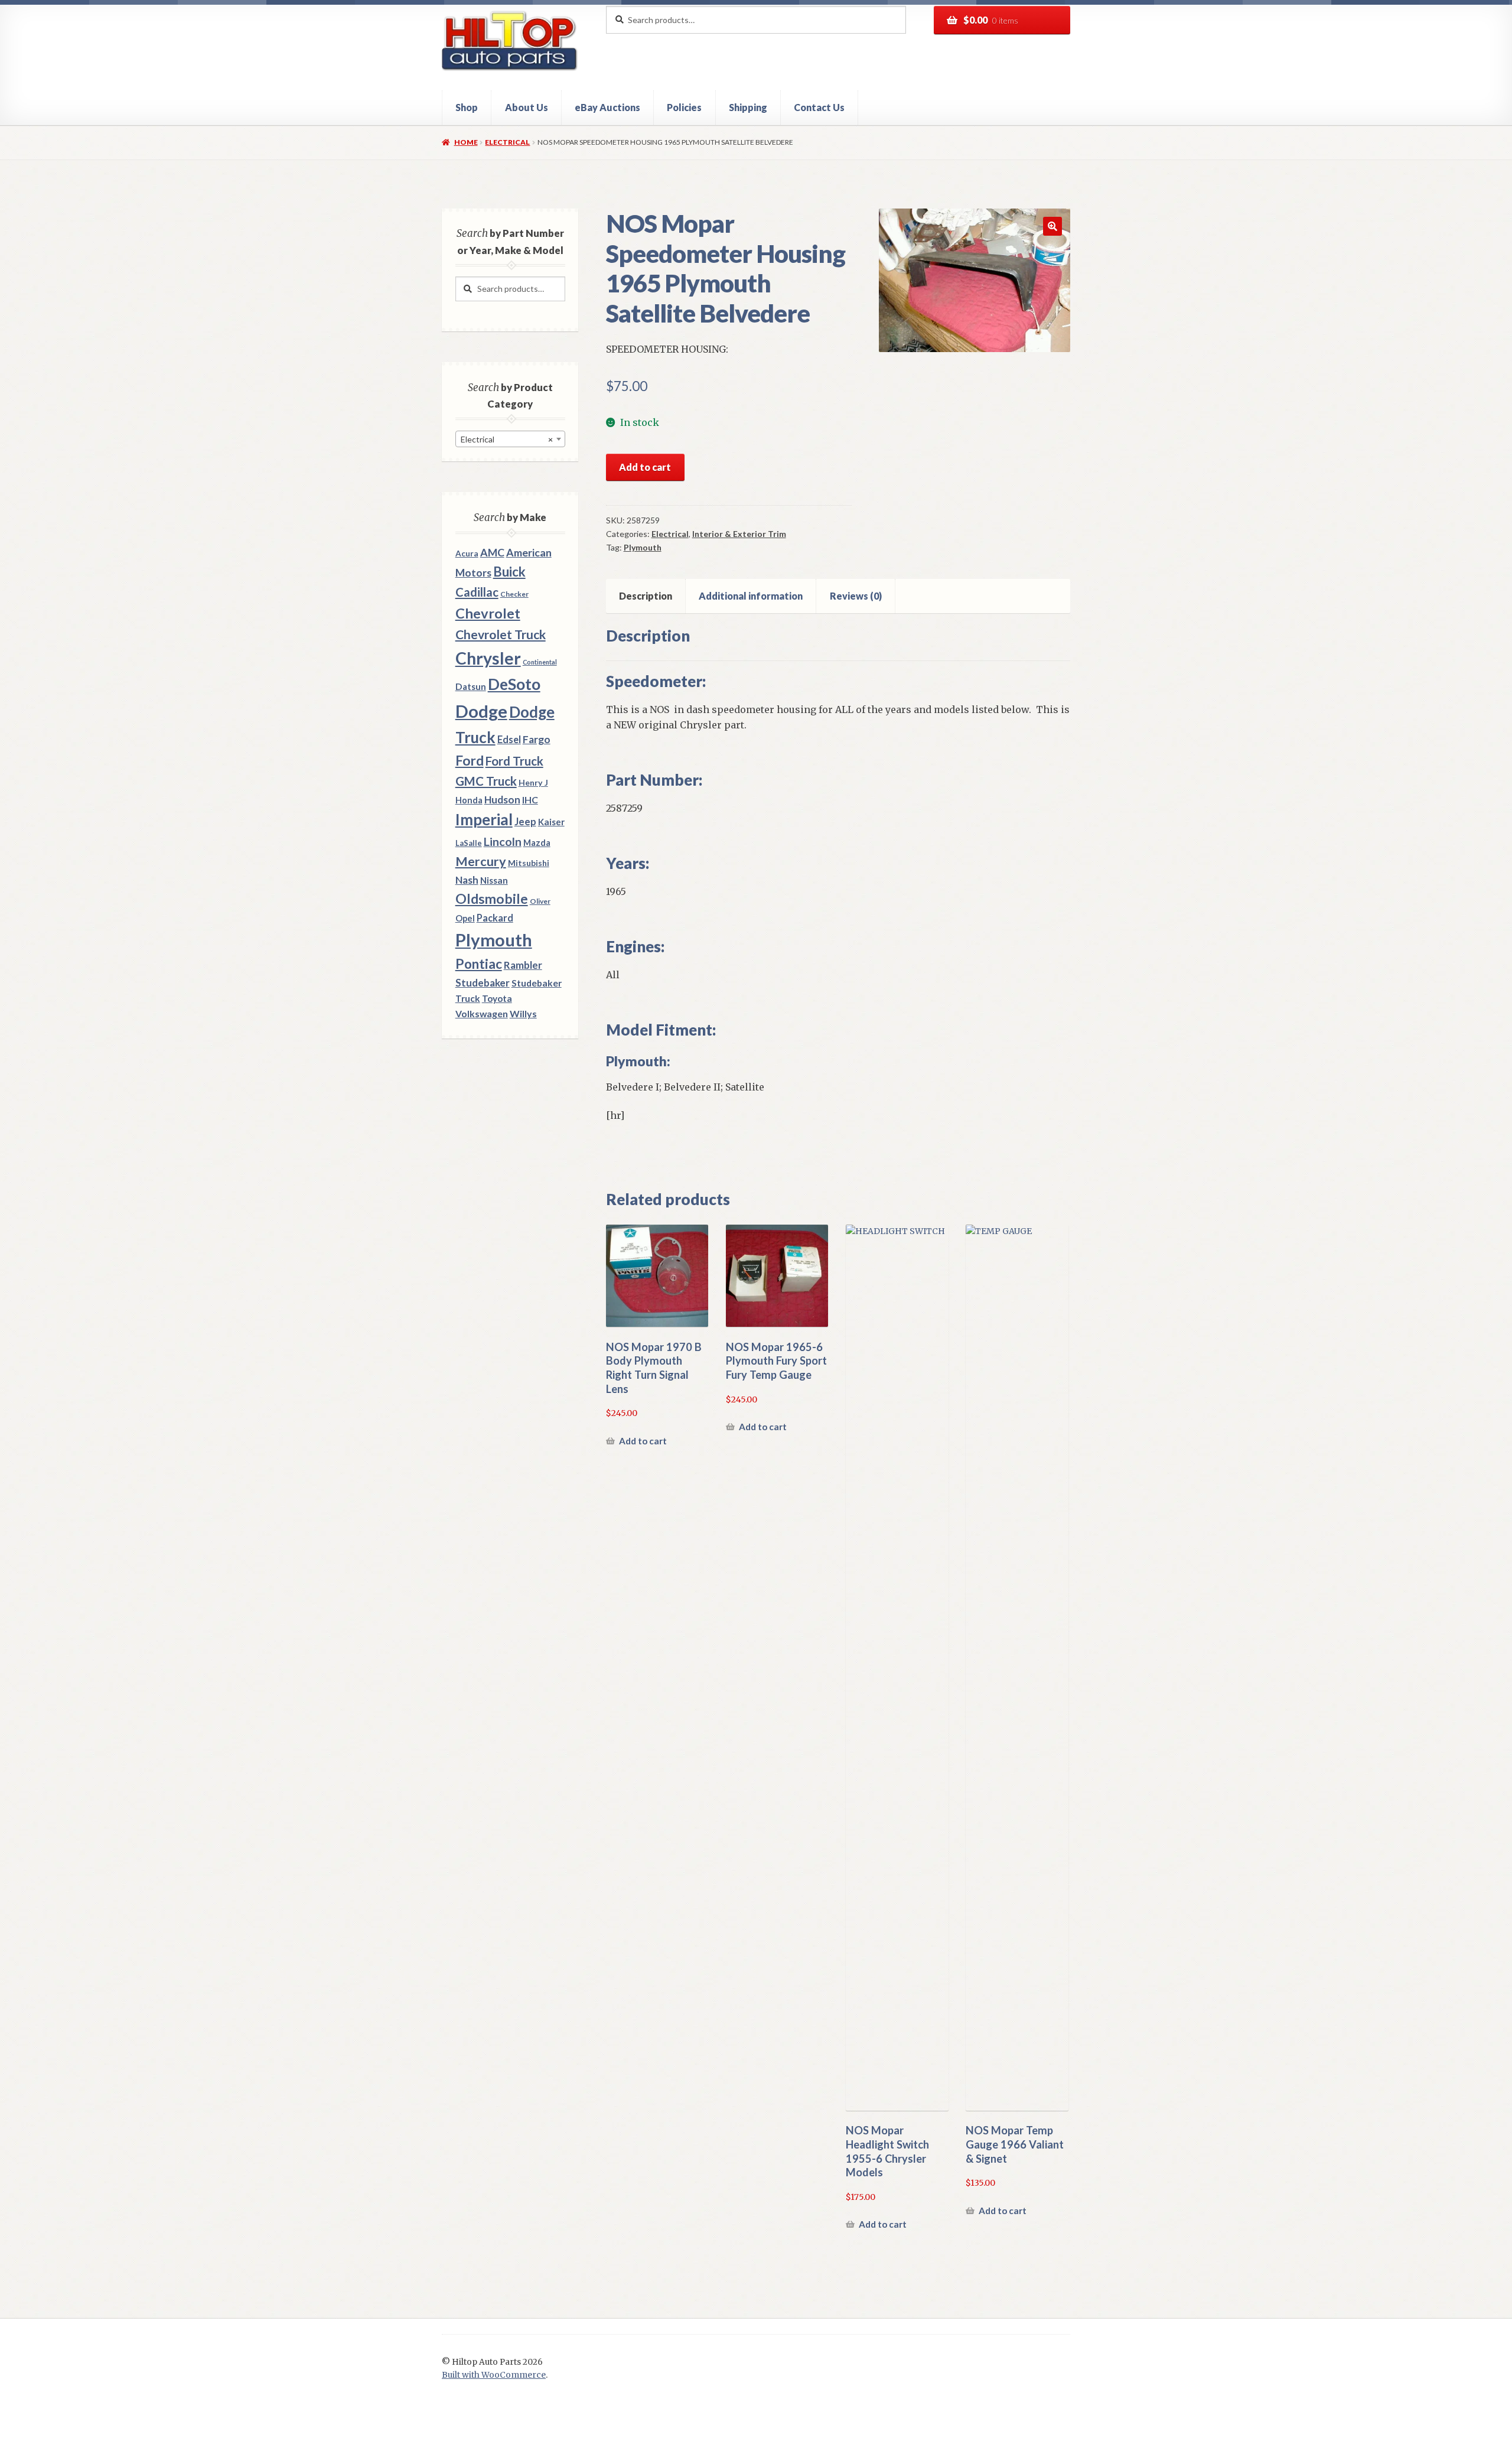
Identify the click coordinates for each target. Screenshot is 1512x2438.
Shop (467, 107)
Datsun (471, 686)
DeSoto (514, 684)
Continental (540, 662)
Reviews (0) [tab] (856, 596)
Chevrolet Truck (501, 634)
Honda (469, 800)
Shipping (748, 107)
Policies (684, 107)
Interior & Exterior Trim (739, 534)
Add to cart (645, 467)
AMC (492, 552)
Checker (514, 594)
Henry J (533, 782)
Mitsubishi (529, 863)
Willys (523, 1013)
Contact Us (819, 107)
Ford (470, 761)
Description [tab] (646, 596)
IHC (530, 800)
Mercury (481, 861)
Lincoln (503, 842)
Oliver (540, 901)
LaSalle (469, 843)
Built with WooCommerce (494, 2375)
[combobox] (510, 439)
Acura (467, 554)
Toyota (497, 998)
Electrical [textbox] (507, 439)
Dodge (481, 711)
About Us (527, 107)
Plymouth (643, 547)
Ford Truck (514, 761)
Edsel (509, 739)
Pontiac (479, 964)
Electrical (507, 142)
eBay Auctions (607, 107)
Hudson (502, 800)
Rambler (523, 965)
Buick (509, 572)
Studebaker (483, 983)
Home (466, 142)
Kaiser (551, 822)
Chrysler (488, 658)
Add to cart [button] (643, 1441)
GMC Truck (486, 781)
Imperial (484, 819)
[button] (1052, 226)
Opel (465, 918)
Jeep (525, 822)
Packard (495, 918)
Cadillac (477, 592)
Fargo (537, 739)
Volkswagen (482, 1013)
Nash (467, 880)
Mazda (537, 843)
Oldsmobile (492, 899)
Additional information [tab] (751, 596)
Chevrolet (488, 613)
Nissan (494, 880)
